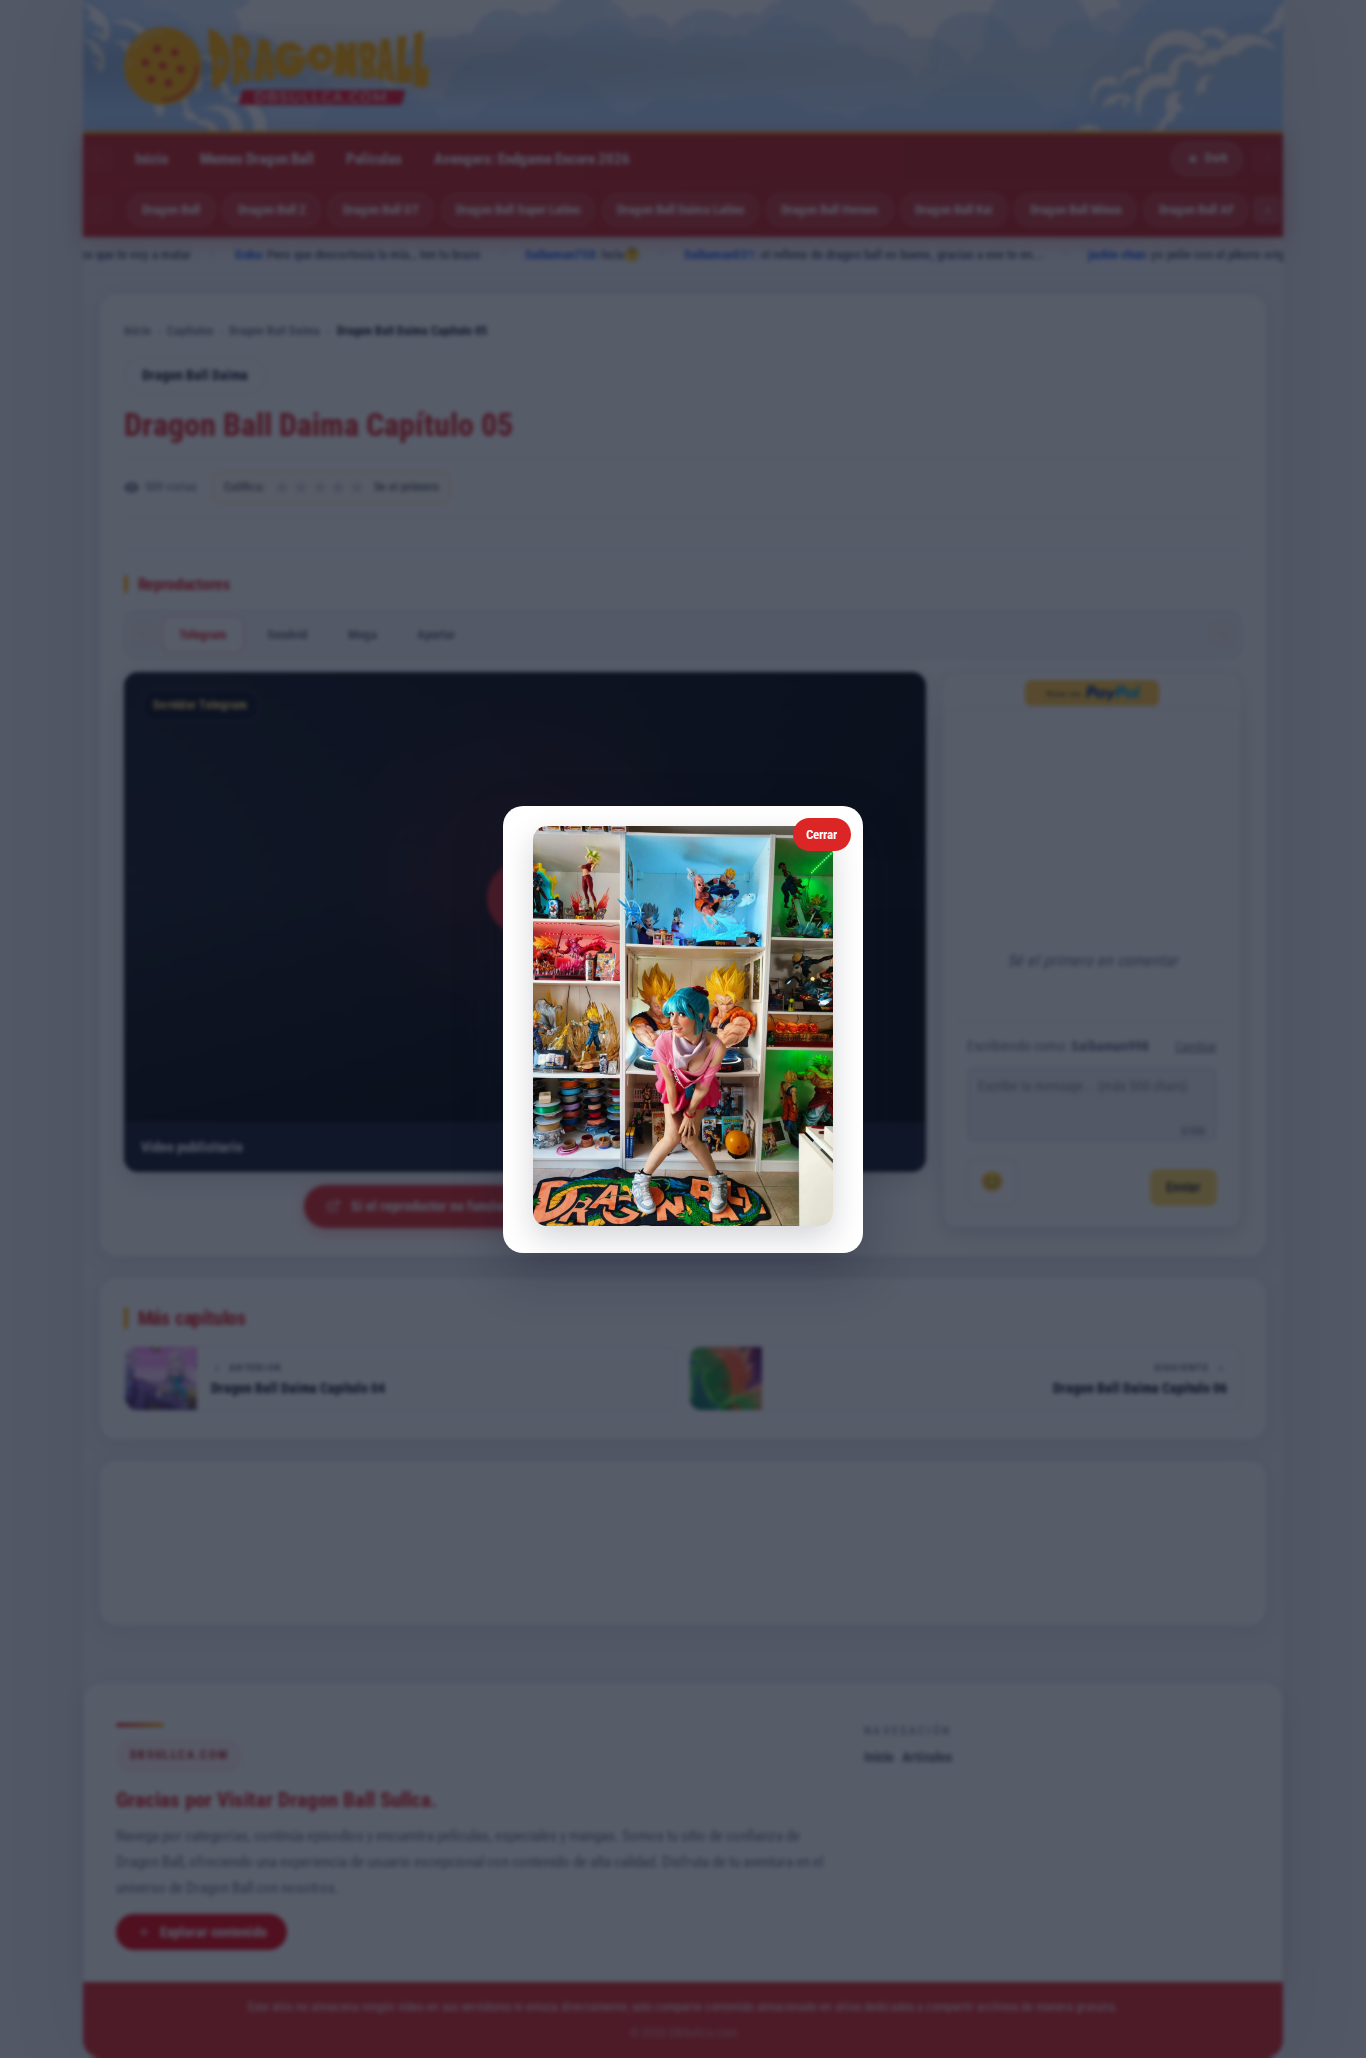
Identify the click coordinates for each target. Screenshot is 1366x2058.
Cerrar (821, 834)
